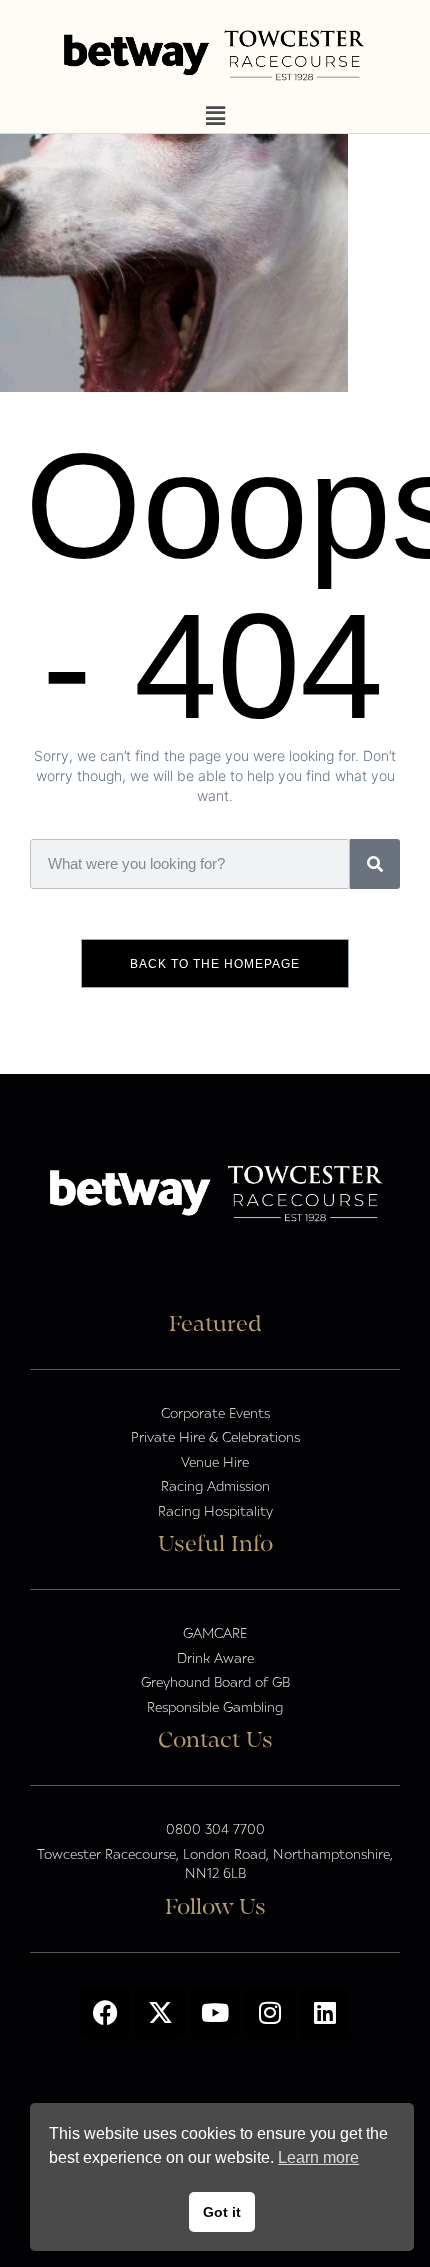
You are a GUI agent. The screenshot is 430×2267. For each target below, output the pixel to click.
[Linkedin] (325, 2013)
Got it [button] (222, 2212)
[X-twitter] (160, 2013)
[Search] (375, 864)
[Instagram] (270, 2013)
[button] (215, 116)
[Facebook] (105, 2013)
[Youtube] (215, 2013)
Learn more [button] (318, 2157)
